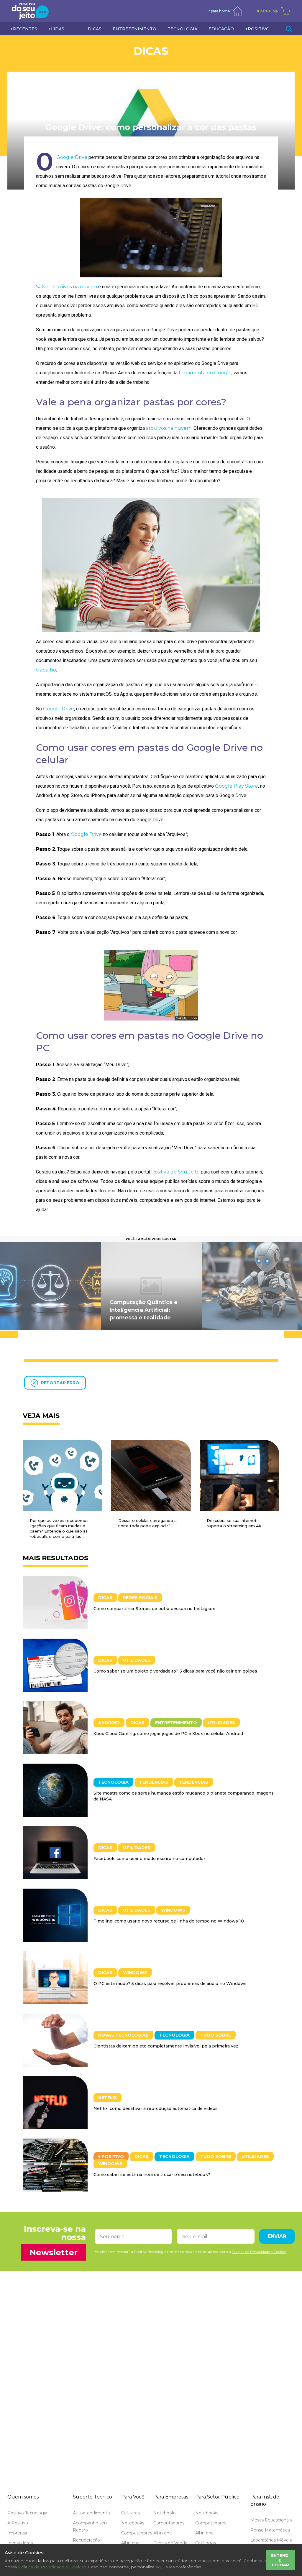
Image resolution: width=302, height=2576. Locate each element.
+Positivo (257, 29)
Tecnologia (113, 1782)
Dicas (151, 51)
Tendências (154, 1782)
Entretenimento (176, 1723)
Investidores (20, 2543)
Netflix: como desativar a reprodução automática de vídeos (156, 2108)
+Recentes (24, 29)
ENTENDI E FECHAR (280, 2560)
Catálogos (206, 2543)
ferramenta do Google (205, 373)
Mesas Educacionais (271, 2520)
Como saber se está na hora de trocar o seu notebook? (152, 2175)
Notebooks (133, 2523)
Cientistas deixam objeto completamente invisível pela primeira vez (166, 2046)
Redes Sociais (140, 1598)
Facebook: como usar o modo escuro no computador (149, 1859)
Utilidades (137, 1660)
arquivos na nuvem (169, 428)
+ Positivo (111, 2157)
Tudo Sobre (216, 2035)
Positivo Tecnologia (27, 2513)
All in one (131, 2543)
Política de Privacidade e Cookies (52, 2567)
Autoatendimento (91, 2513)
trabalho (46, 670)
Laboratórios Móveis (271, 2540)
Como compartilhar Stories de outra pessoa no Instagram (154, 1609)
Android (109, 1723)
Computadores (137, 2533)
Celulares (131, 2513)
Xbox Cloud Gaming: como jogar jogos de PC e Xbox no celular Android (168, 1734)
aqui (160, 2567)
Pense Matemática (270, 2530)
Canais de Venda (170, 2543)
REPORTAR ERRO (60, 1383)
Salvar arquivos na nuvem (67, 287)
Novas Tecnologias (123, 2035)
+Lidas (56, 29)
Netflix (107, 2098)
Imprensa (17, 2533)
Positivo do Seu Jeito (175, 1172)
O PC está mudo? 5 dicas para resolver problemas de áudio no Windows (170, 1984)
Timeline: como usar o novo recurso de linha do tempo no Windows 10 (169, 1921)
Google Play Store (237, 786)
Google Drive (72, 157)
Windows (173, 1910)
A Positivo (18, 2523)
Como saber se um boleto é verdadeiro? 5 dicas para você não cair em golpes (175, 1671)
